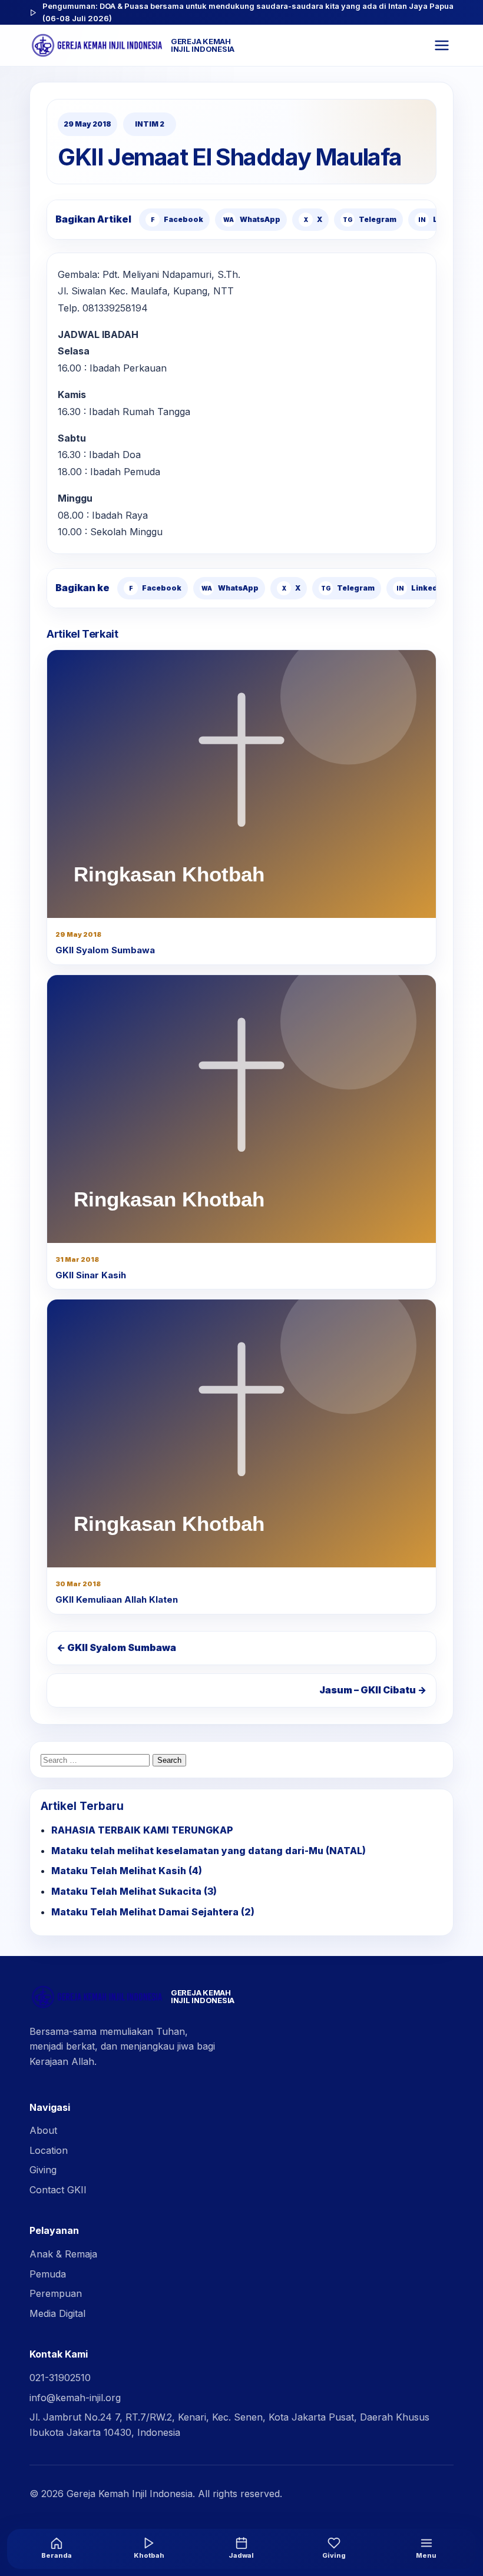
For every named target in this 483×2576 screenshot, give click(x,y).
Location (49, 2150)
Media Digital (57, 2313)
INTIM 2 (150, 124)
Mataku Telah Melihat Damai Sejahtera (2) (153, 1912)
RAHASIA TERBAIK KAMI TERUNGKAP (142, 1830)
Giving (43, 2170)
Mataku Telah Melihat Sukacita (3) (134, 1891)
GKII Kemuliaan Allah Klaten (117, 1599)
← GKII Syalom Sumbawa (116, 1647)
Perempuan (56, 2293)
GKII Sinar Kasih (91, 1275)
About (43, 2130)
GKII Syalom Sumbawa (105, 950)
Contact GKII (58, 2190)
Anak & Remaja (63, 2254)
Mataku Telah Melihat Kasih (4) (127, 1871)
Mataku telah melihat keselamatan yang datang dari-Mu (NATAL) (209, 1851)
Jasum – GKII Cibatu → (373, 1690)
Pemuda (48, 2274)
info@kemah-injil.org (75, 2398)
